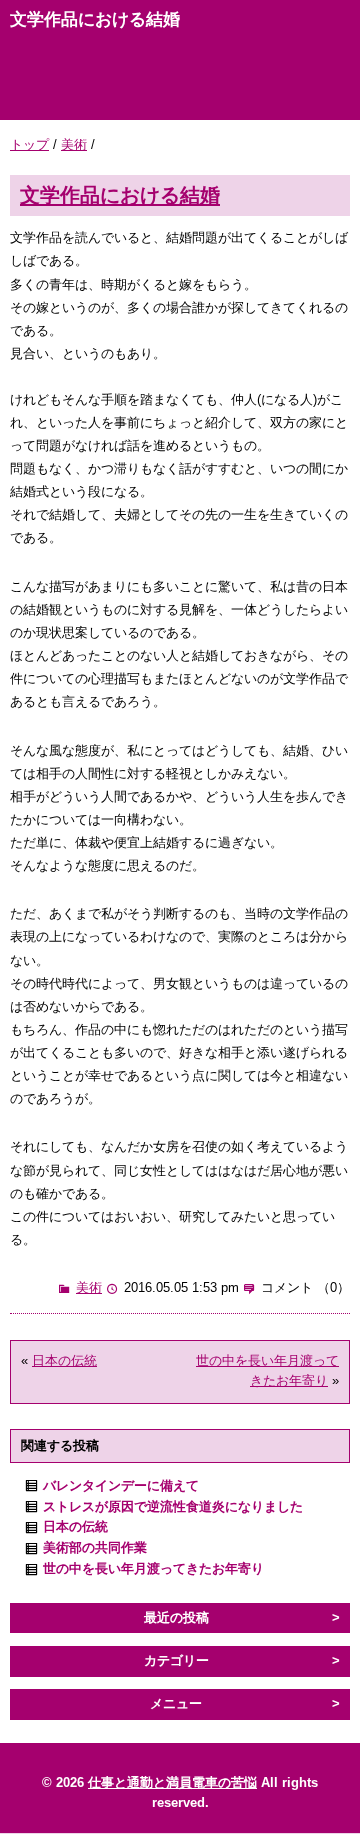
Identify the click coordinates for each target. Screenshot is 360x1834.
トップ (29, 144)
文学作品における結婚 (120, 194)
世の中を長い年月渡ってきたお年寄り (153, 1568)
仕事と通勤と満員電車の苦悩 (172, 1782)
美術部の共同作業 (95, 1547)
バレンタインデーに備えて (121, 1485)
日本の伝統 (64, 1360)
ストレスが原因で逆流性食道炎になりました (173, 1506)
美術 (74, 144)
